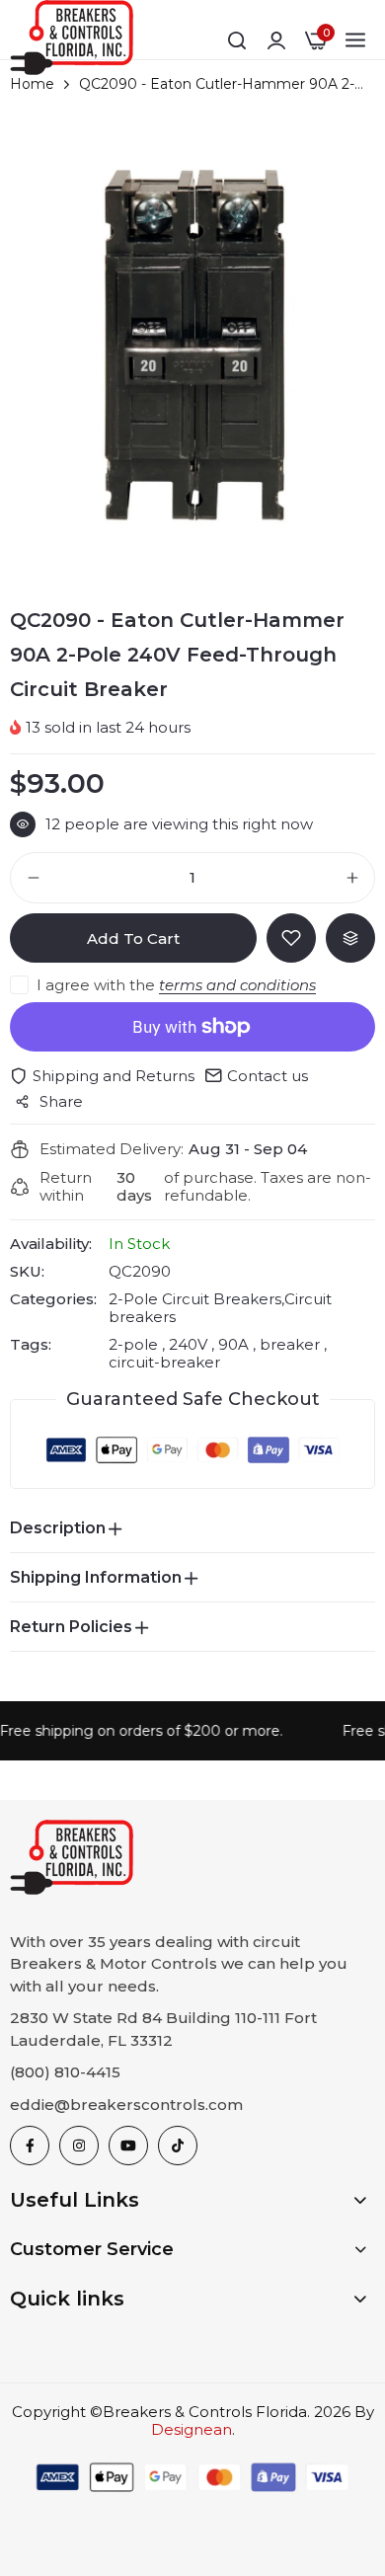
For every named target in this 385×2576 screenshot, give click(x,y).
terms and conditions (237, 985)
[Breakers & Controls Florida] (72, 41)
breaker (290, 1344)
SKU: (27, 1272)
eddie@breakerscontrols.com (126, 2105)
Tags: (31, 1345)
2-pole (135, 1344)
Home (32, 84)
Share (61, 1101)
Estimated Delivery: (112, 1149)
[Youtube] (128, 2146)
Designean (192, 2429)
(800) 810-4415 (65, 2072)
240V (188, 1344)
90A (233, 1344)
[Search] (237, 40)
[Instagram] (79, 2146)
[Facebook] (30, 2146)
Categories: (53, 1299)
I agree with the (176, 985)
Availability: (51, 1244)
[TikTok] (178, 2146)
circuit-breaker (164, 1362)
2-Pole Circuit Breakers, (196, 1299)
